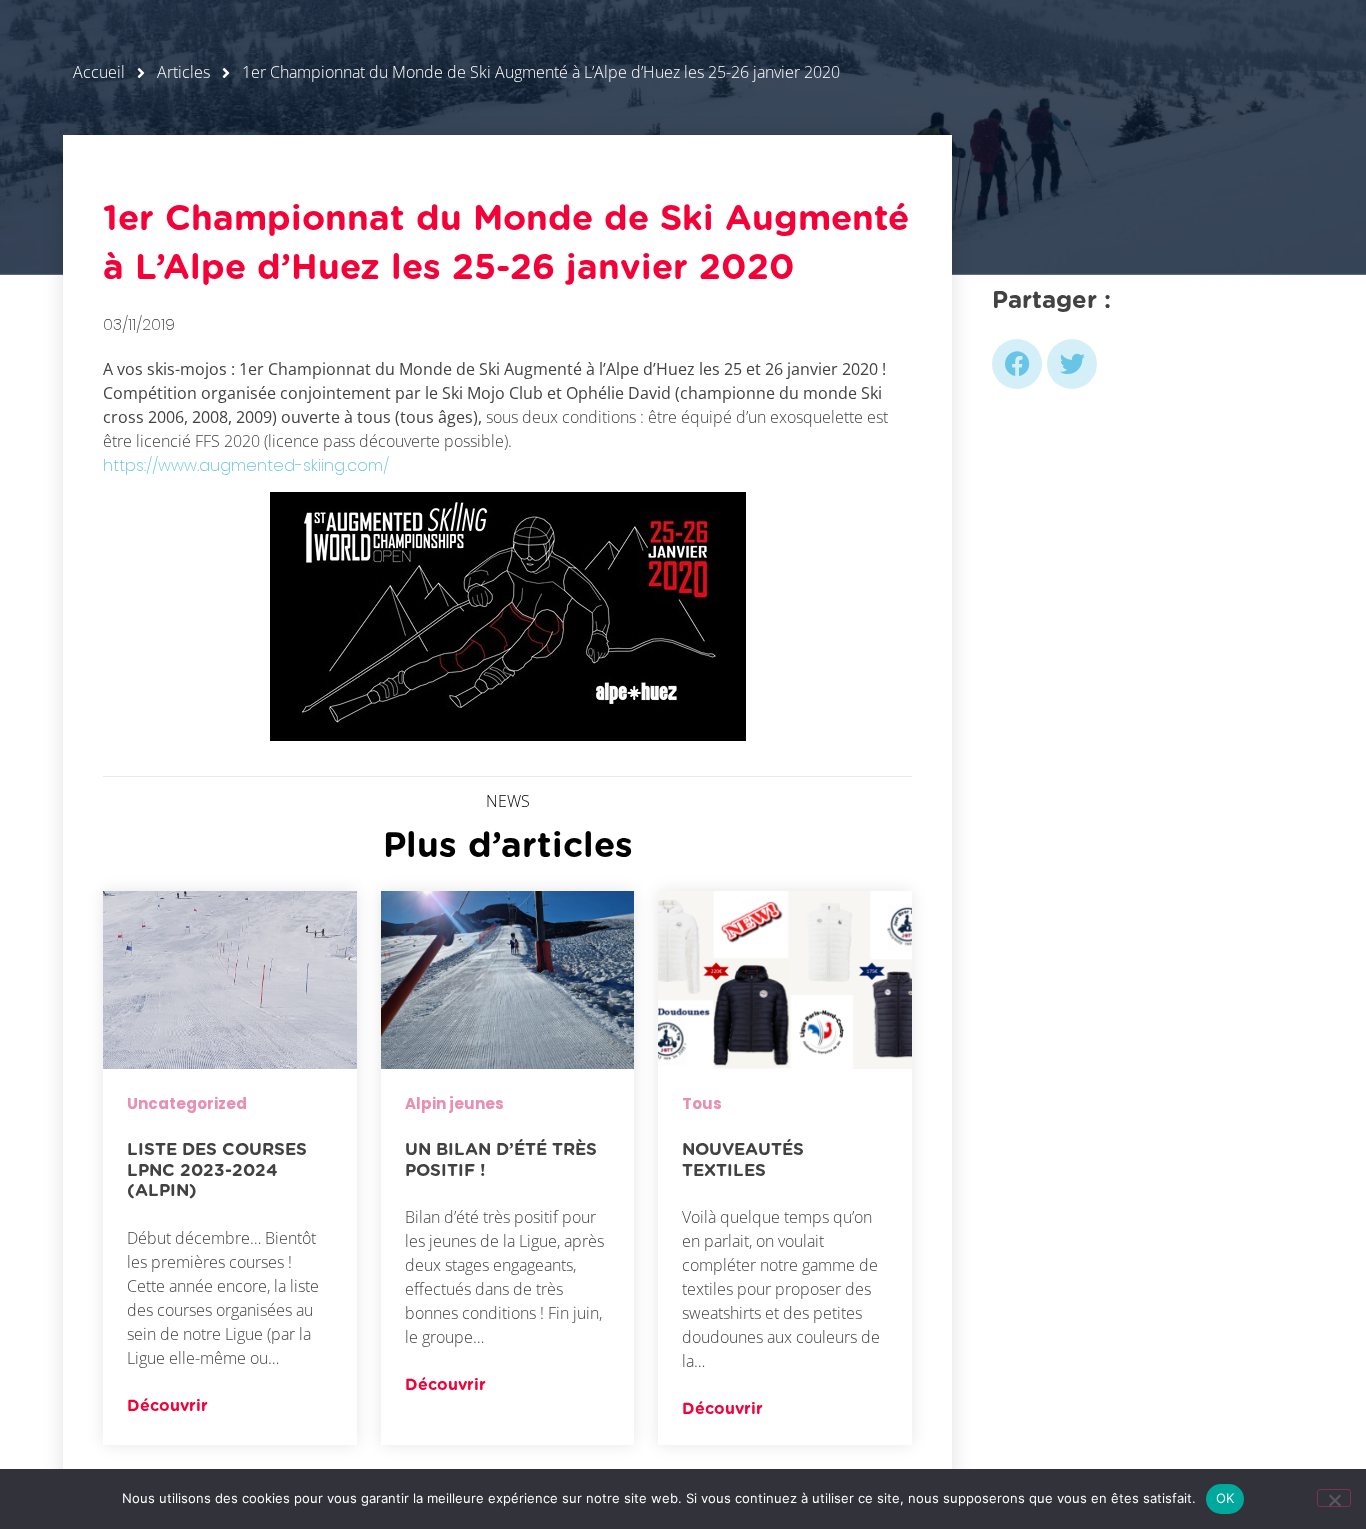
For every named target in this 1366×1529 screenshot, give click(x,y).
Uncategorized (187, 1103)
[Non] (1334, 1498)
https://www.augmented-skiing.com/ (246, 465)
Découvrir (167, 1406)
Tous (702, 1103)
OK (1225, 1498)
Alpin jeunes (454, 1103)
